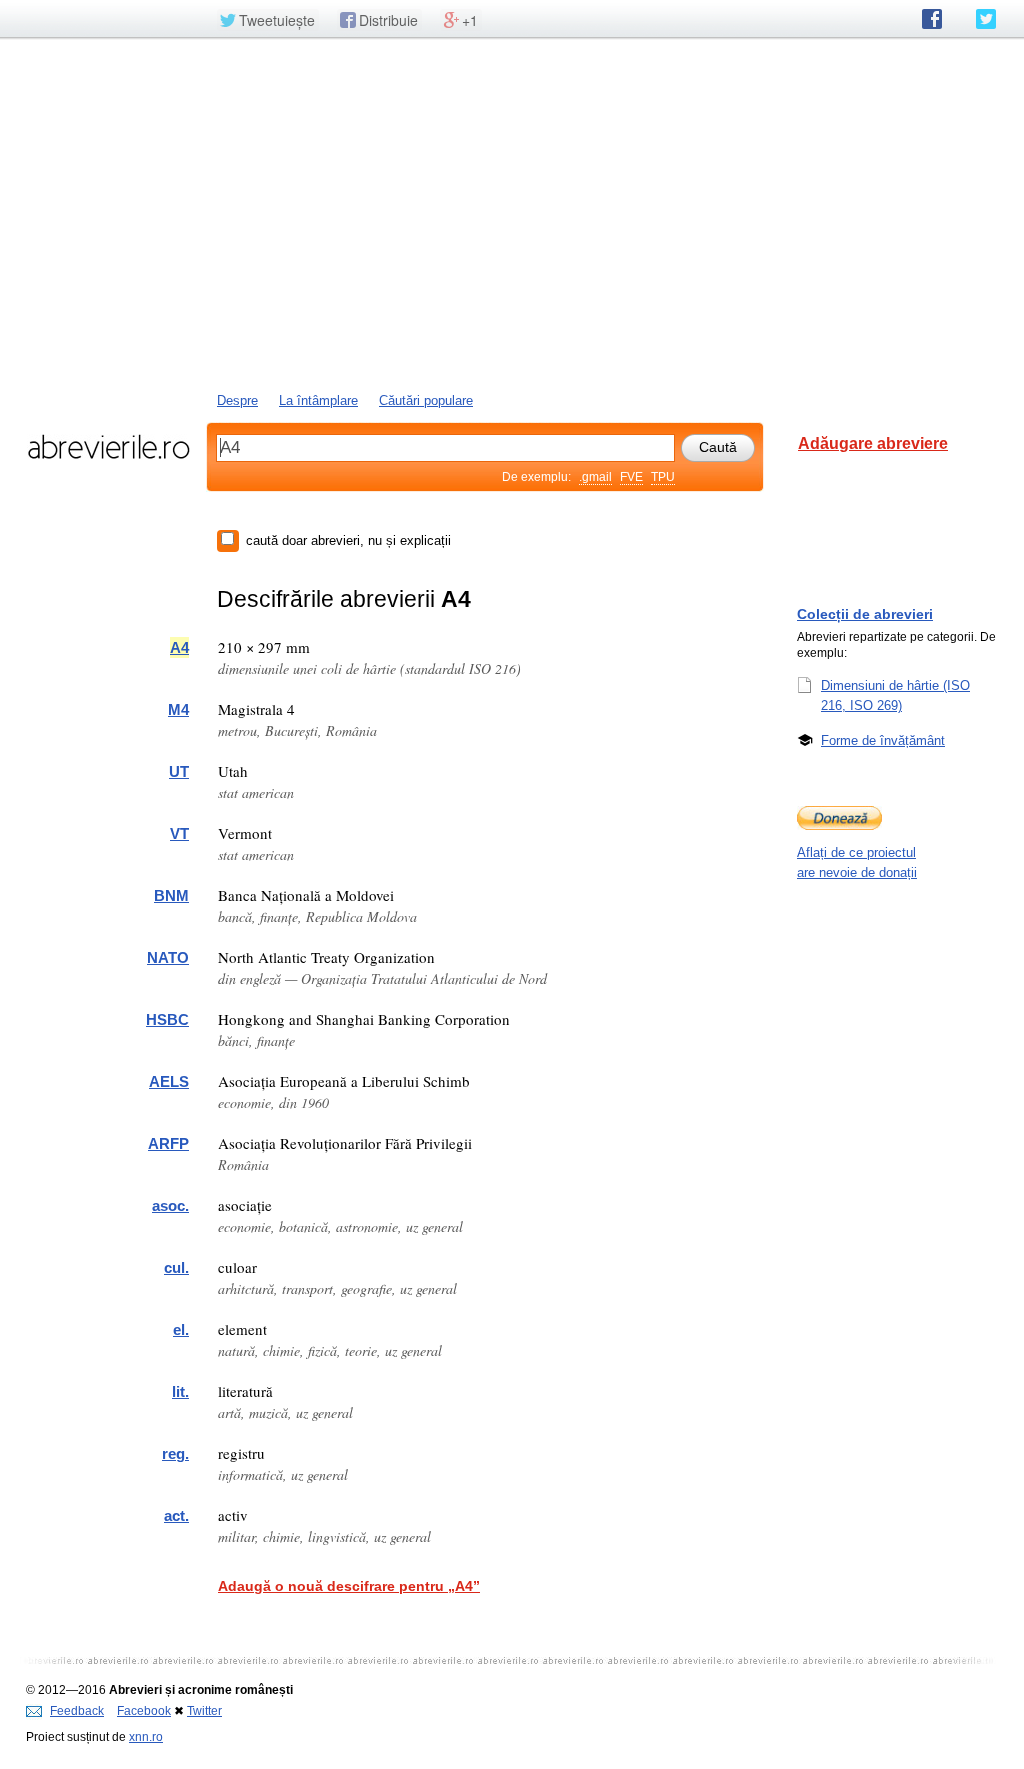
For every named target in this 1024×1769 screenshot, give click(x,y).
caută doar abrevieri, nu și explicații (348, 540)
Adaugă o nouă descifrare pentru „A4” (349, 1586)
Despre (237, 400)
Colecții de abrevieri (865, 614)
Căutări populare (426, 400)
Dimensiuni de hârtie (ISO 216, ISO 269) (895, 695)
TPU (663, 477)
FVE (631, 477)
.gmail (595, 477)
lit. (180, 1391)
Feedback (77, 1711)
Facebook (144, 1711)
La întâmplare (318, 400)
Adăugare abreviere (873, 443)
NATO (168, 957)
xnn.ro (146, 1737)
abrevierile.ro (108, 447)
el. (181, 1329)
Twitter (204, 1711)
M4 (178, 709)
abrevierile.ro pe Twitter (986, 19)
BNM (171, 895)
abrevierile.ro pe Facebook (932, 19)
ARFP (168, 1143)
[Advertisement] (512, 213)
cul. (176, 1267)
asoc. (170, 1205)
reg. (175, 1453)
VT (179, 833)
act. (176, 1515)
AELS (169, 1081)
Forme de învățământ (883, 740)
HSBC (167, 1019)
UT (179, 771)
